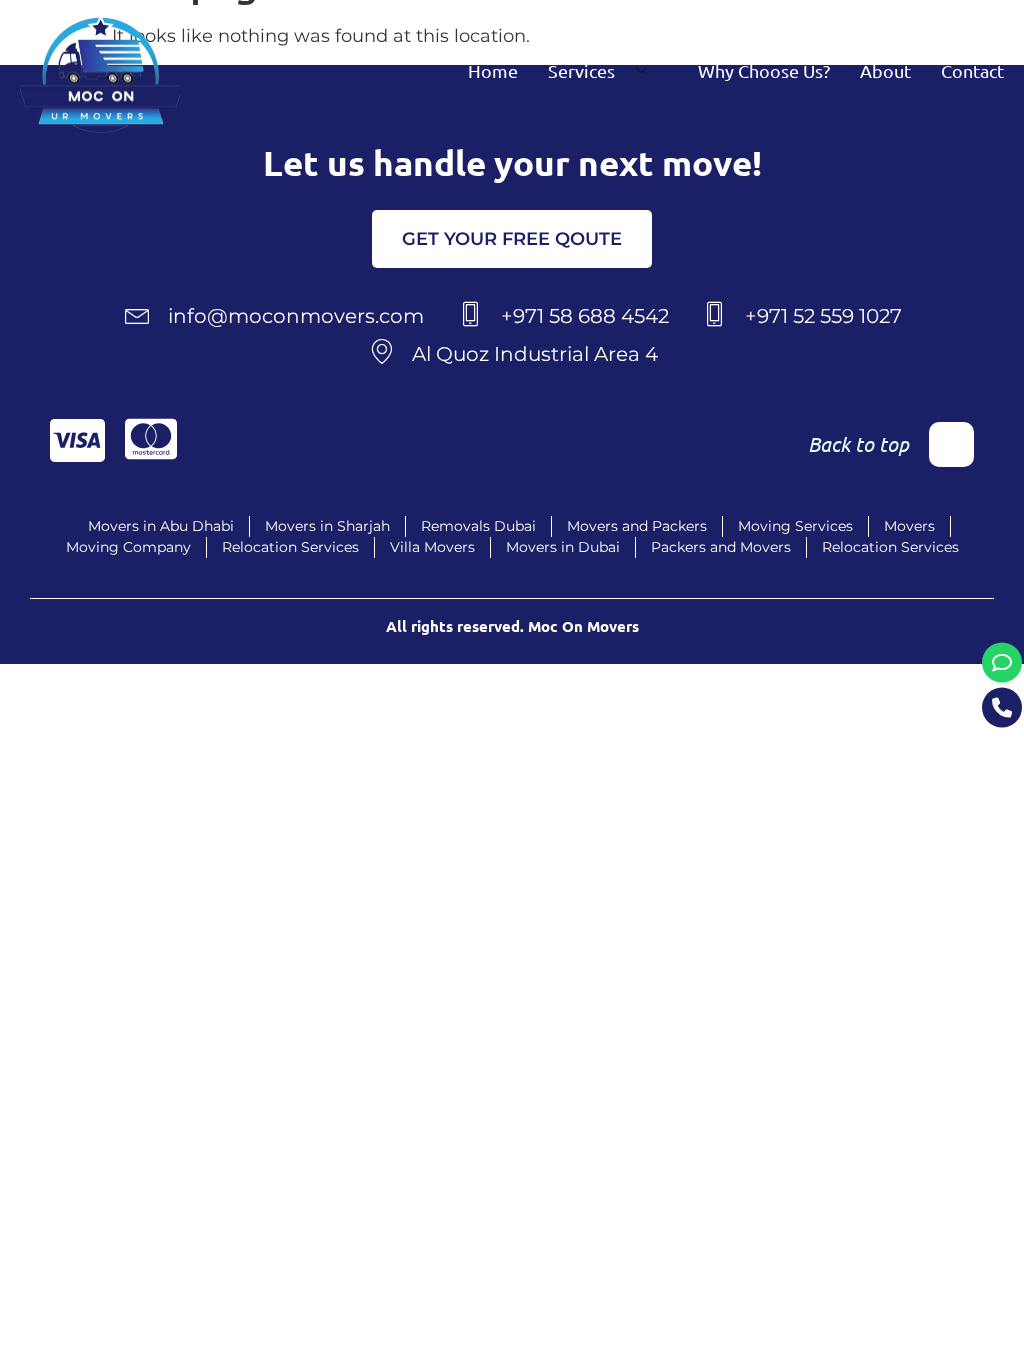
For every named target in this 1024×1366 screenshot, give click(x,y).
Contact (972, 70)
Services (581, 70)
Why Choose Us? (764, 70)
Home (493, 70)
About (885, 70)
